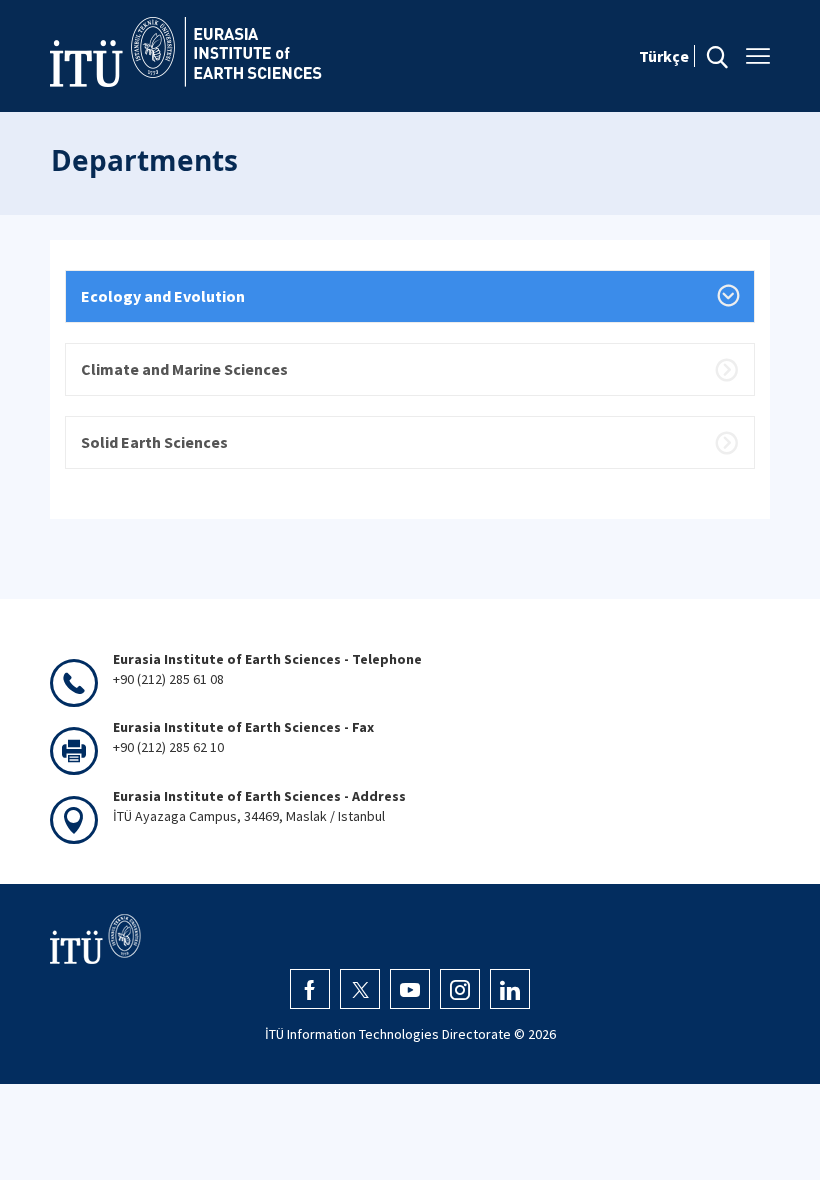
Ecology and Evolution (163, 296)
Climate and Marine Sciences (184, 369)
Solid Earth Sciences (154, 442)
